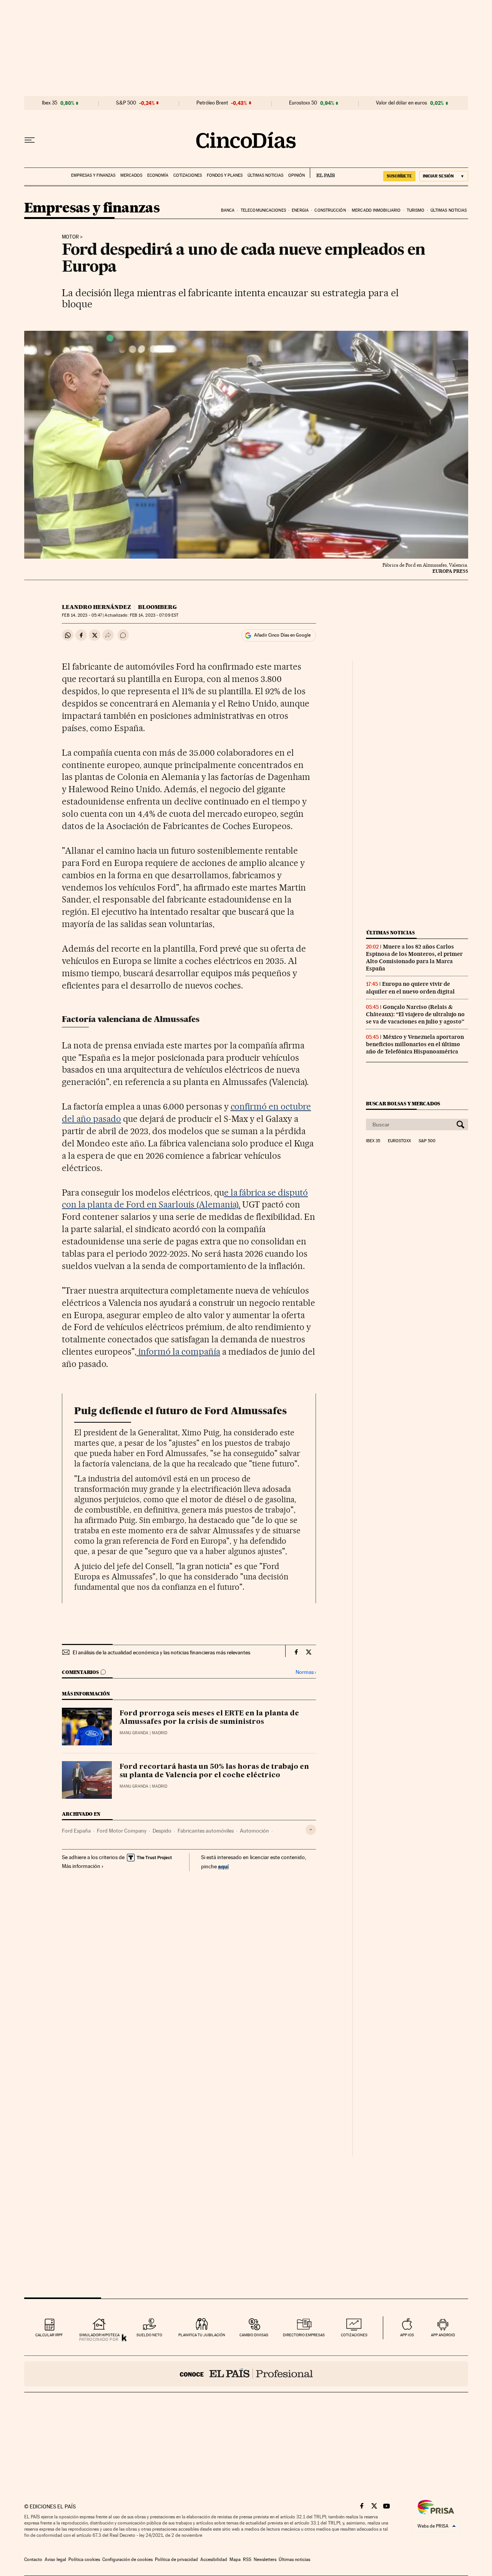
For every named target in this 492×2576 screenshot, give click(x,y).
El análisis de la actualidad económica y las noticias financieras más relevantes (161, 1652)
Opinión (297, 175)
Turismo (416, 210)
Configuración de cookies (127, 2559)
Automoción (254, 1831)
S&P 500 (126, 103)
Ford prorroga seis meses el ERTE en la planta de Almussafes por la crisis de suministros (209, 1718)
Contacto (33, 2559)
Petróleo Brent (212, 103)
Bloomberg (157, 607)
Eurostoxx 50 (303, 103)
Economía (158, 175)
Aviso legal (55, 2559)
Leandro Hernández (96, 607)
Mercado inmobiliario (376, 210)
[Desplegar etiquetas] (311, 1830)
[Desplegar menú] (30, 140)
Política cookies (84, 2559)
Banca (228, 210)
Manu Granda (134, 1733)
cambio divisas (254, 2335)
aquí (223, 1866)
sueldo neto (149, 2335)
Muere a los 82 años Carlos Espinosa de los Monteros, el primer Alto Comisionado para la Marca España (414, 958)
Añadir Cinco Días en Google (282, 635)
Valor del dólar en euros (401, 103)
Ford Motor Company (122, 1831)
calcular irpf (49, 2335)
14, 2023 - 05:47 (82, 615)
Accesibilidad (214, 2559)
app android (443, 2335)
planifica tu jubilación (202, 2335)
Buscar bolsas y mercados (403, 1104)
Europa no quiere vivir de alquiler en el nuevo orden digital (410, 988)
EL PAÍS (322, 173)
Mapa (235, 2559)
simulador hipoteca (99, 2335)
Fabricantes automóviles (206, 1831)
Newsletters (265, 2559)
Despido (162, 1831)
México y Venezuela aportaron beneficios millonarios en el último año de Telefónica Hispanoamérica (415, 1044)
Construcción (330, 210)
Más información (81, 1866)
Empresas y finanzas (93, 175)
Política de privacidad (176, 2559)
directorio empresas (304, 2335)
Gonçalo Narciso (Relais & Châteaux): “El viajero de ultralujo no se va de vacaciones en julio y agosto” (415, 1014)
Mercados (131, 175)
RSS (247, 2559)
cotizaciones (354, 2335)
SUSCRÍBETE (399, 176)
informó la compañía (178, 1352)
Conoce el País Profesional (246, 2374)
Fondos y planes (225, 175)
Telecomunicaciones (263, 210)
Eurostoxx (399, 1141)
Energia (300, 210)
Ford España (76, 1831)
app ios (407, 2335)
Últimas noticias (265, 175)
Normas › (306, 1672)
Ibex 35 (50, 103)
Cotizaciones (188, 175)
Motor (70, 237)
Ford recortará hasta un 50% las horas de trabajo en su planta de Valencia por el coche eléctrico (214, 1771)
